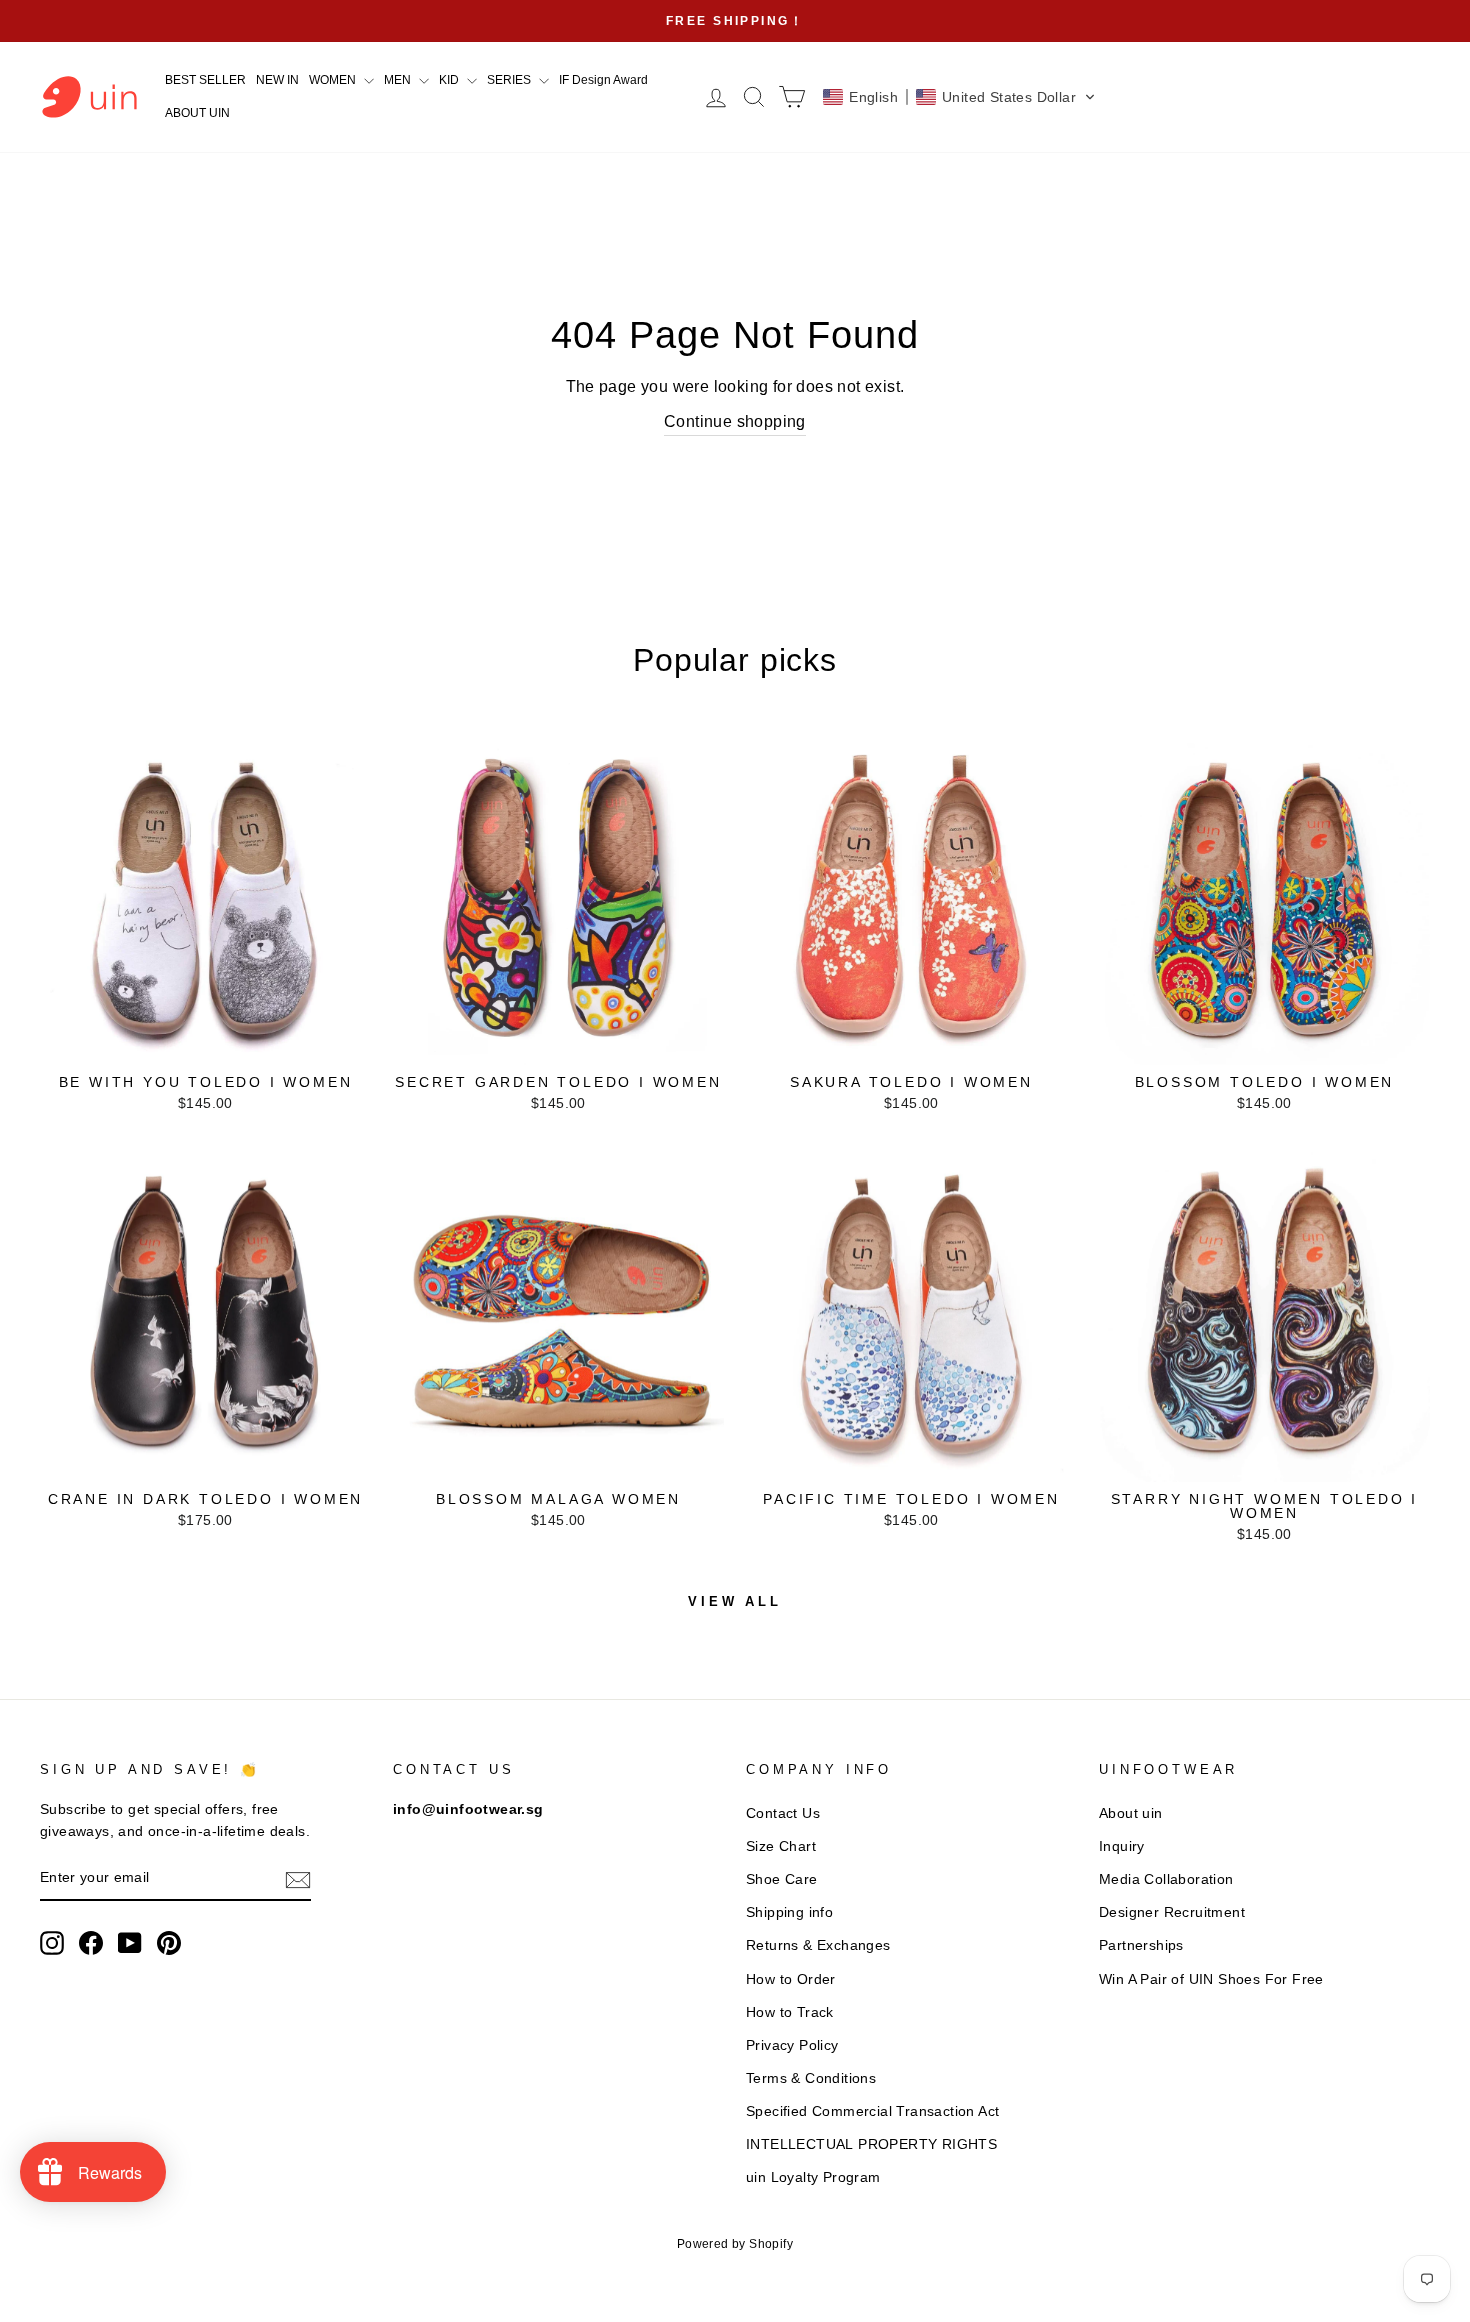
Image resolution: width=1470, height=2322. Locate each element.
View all (735, 1601)
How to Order (791, 1979)
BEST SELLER (205, 80)
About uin (1131, 1813)
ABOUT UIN (197, 113)
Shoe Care (782, 1879)
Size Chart (781, 1846)
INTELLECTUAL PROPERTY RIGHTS (871, 2144)
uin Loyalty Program (813, 2177)
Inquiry (1122, 1846)
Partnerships (1141, 1945)
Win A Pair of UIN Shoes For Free (1211, 1979)
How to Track (790, 2012)
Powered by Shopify (735, 2244)
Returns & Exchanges (818, 1945)
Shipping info (789, 1912)
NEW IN (277, 80)
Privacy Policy (792, 2045)
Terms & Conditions (811, 2078)
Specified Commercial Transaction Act (872, 2111)
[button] (959, 97)
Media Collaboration (1166, 1879)
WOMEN (334, 80)
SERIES (510, 80)
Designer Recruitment (1172, 1912)
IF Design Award (603, 80)
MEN (399, 80)
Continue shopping (735, 421)
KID (450, 80)
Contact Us (783, 1813)
